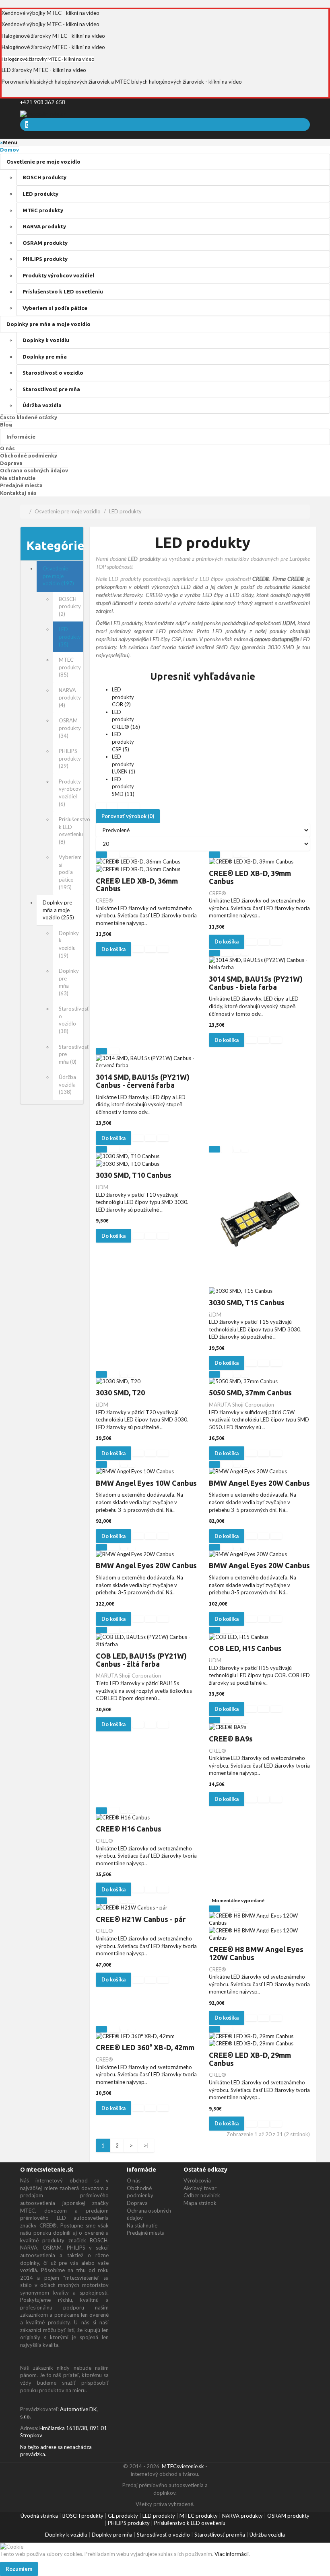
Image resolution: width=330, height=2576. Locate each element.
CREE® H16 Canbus (129, 1829)
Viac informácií (231, 2554)
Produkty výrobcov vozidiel (58, 275)
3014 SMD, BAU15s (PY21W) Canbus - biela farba (256, 983)
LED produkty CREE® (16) (126, 719)
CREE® (104, 900)
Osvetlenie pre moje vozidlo (43, 162)
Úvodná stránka (39, 2516)
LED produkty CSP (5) (123, 741)
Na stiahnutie (18, 478)
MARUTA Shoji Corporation (241, 1405)
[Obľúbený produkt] (124, 856)
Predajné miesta (21, 485)
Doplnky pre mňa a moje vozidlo (48, 324)
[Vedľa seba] (123, 806)
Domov (9, 150)
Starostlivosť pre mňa (51, 389)
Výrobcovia (197, 2180)
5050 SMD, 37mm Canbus (250, 1393)
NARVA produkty (44, 226)
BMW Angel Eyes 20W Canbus (259, 1483)
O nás (7, 448)
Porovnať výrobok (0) (128, 816)
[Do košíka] (101, 855)
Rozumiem (19, 2569)
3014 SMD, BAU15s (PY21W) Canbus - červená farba (143, 1081)
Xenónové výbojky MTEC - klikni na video (51, 13)
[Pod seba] (101, 806)
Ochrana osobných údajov (34, 470)
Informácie (21, 437)
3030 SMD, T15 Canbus (247, 1302)
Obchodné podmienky (29, 455)
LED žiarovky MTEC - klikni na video (44, 70)
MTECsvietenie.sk (183, 2466)
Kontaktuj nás (18, 493)
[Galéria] (134, 806)
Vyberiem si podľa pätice (55, 308)
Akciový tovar (200, 2188)
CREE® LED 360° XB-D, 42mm (145, 2047)
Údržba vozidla (42, 405)
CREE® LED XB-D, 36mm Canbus (137, 885)
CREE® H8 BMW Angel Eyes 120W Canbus (256, 1953)
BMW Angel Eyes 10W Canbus (146, 1483)
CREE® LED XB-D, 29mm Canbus (250, 2059)
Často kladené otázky (29, 417)
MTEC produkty (43, 210)
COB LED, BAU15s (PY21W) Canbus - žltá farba (141, 1660)
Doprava (11, 463)
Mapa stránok (200, 2203)
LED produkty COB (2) (123, 697)
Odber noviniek (202, 2195)
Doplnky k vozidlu (46, 340)
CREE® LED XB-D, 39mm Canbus (250, 877)
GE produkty (123, 2516)
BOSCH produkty (44, 177)
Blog (6, 425)
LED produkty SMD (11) (123, 787)
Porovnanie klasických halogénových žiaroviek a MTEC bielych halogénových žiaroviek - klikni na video (122, 82)
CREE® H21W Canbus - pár (141, 1919)
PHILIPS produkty (45, 259)
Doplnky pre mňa (45, 357)
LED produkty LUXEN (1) (124, 764)
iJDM (102, 1187)
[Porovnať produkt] (132, 856)
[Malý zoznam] (112, 806)
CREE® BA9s (231, 1739)
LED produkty (40, 194)
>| (146, 2145)
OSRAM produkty (45, 243)
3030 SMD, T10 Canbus (134, 1175)
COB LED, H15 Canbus (245, 1648)
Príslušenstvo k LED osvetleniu (63, 291)
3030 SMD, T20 (120, 1393)
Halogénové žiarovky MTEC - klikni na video (53, 36)
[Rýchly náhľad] (114, 855)
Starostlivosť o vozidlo (53, 373)
